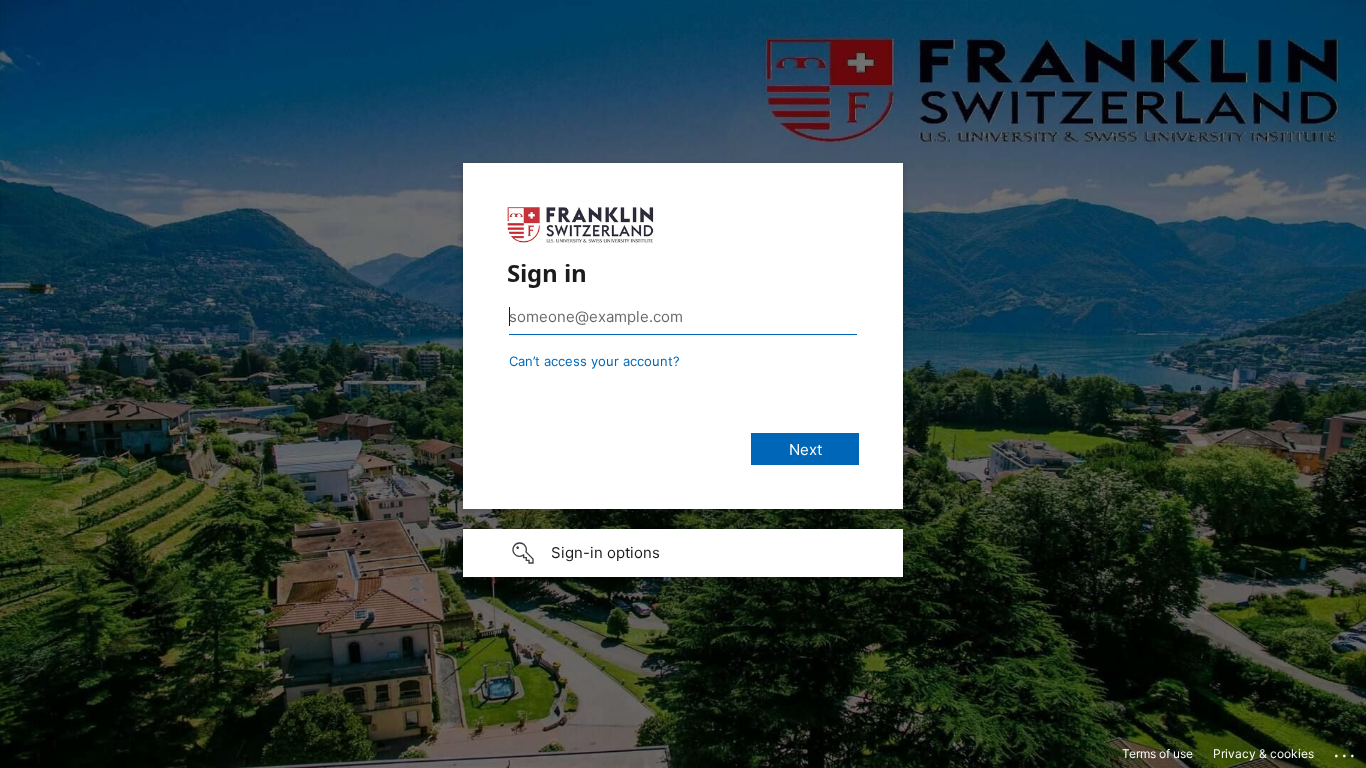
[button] (683, 553)
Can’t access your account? (594, 361)
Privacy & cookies (1263, 753)
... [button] (1346, 751)
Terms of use (1157, 753)
